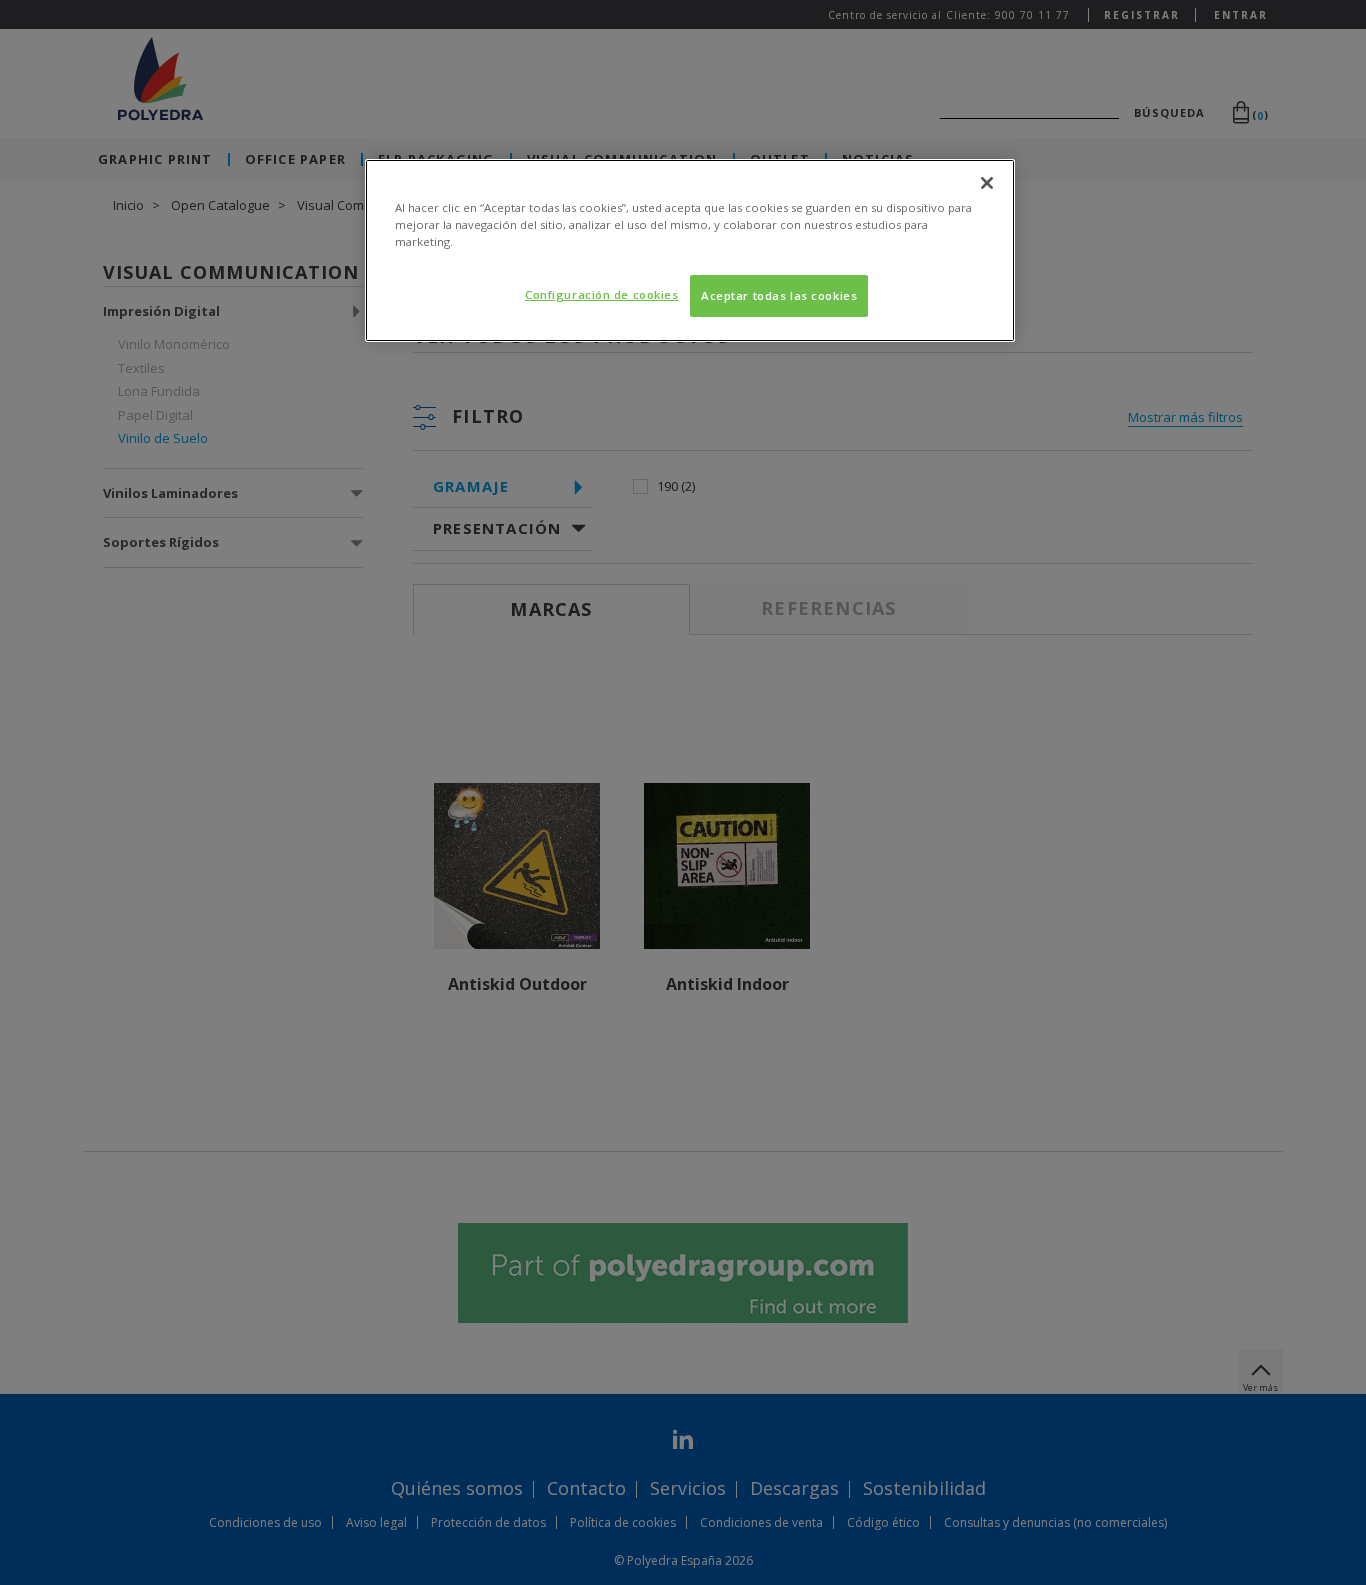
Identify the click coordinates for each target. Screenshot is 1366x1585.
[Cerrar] (987, 183)
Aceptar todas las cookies (779, 295)
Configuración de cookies (602, 294)
